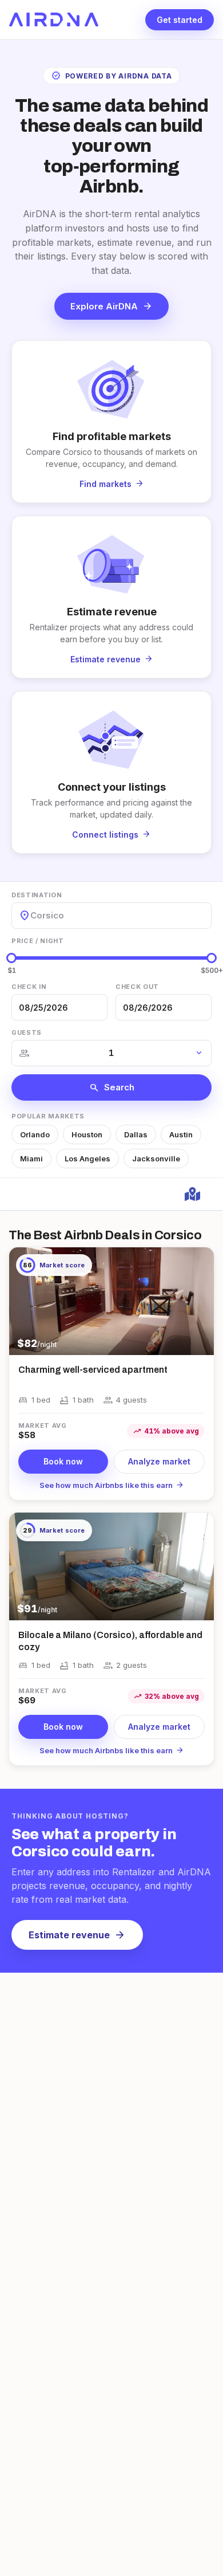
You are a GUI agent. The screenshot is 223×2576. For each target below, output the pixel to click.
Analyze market (159, 1461)
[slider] (11, 958)
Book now (63, 1461)
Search (112, 1087)
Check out (137, 987)
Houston (87, 1134)
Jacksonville (156, 1159)
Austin (181, 1134)
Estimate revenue (77, 1935)
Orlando (35, 1134)
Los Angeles (87, 1159)
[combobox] (31, 915)
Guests (27, 1032)
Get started (180, 20)
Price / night (38, 941)
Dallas (136, 1134)
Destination (37, 895)
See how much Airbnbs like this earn (112, 1485)
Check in (29, 987)
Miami (31, 1159)
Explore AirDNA (111, 306)
